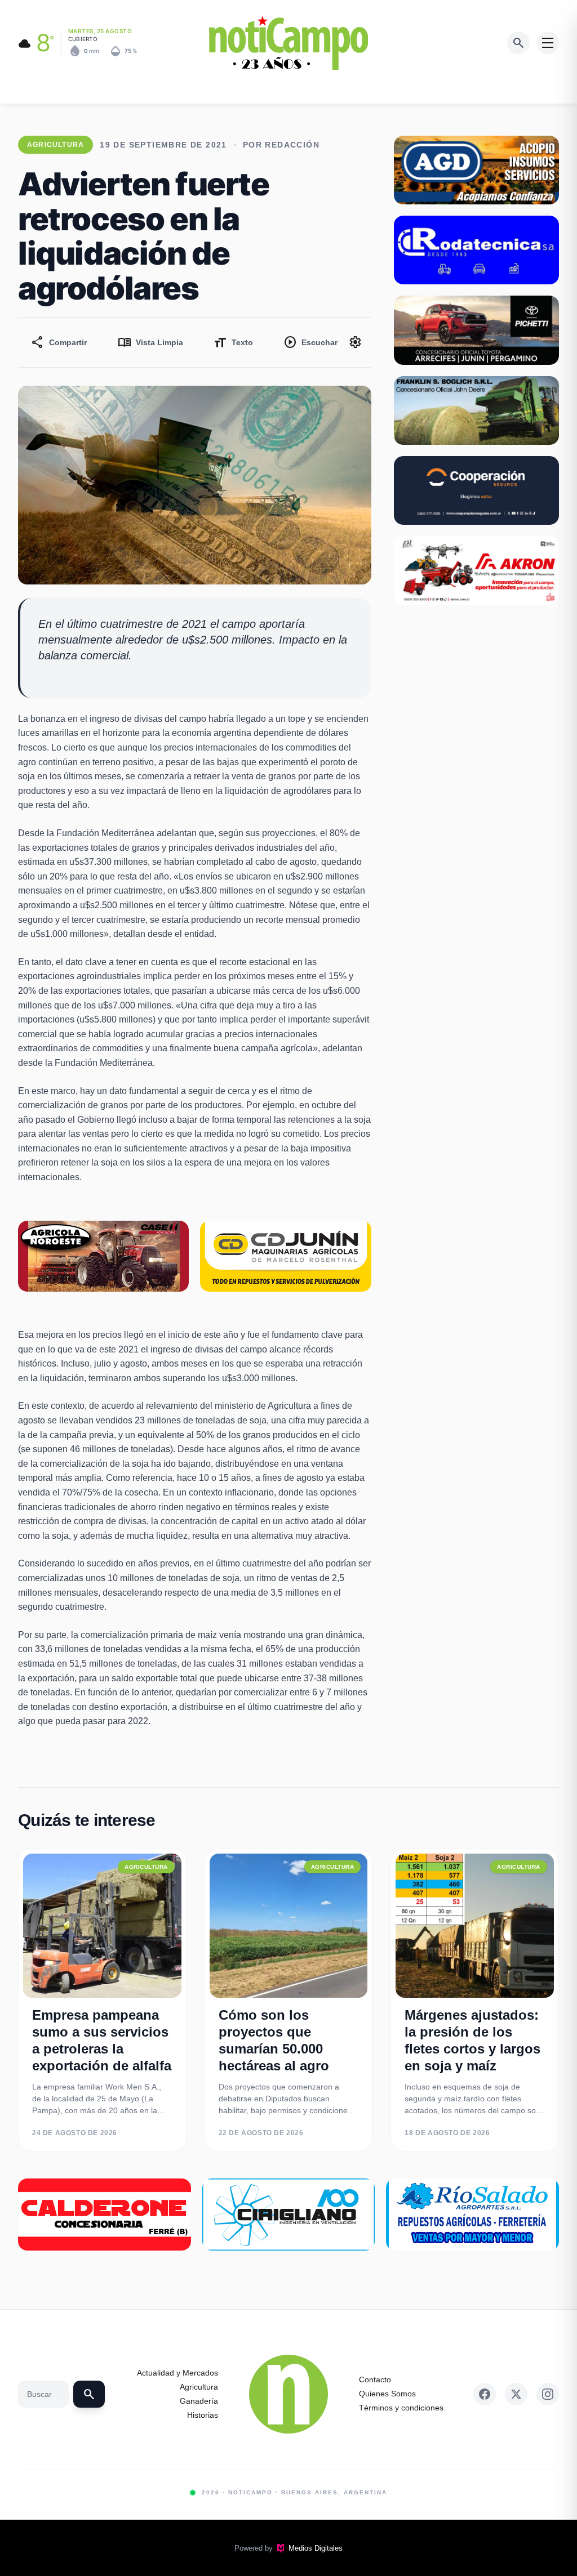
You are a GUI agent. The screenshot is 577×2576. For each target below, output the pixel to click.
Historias (203, 2415)
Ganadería (199, 2401)
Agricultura (199, 2387)
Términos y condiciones (401, 2408)
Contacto (375, 2379)
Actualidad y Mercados (177, 2373)
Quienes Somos (387, 2394)
